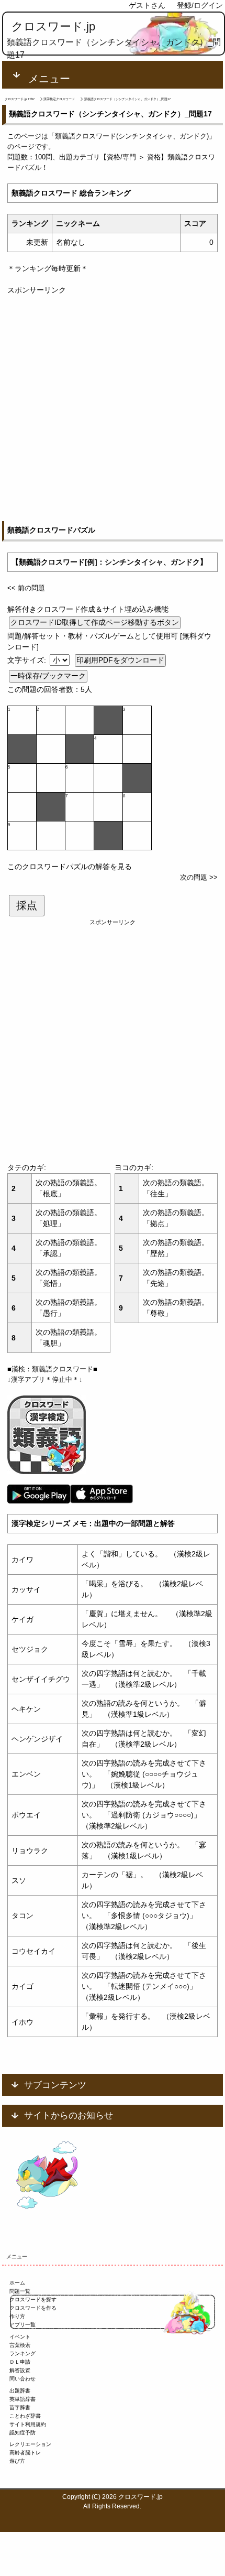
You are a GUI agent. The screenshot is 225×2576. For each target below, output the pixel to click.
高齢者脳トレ (25, 2453)
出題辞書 (20, 2391)
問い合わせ (22, 2379)
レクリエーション (30, 2444)
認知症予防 (22, 2433)
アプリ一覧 (22, 2325)
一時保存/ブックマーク (48, 676)
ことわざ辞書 (25, 2416)
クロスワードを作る (33, 2308)
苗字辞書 (20, 2407)
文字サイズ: (28, 660)
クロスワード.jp (53, 26)
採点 (27, 905)
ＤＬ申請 (20, 2362)
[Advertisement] (113, 408)
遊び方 (17, 2461)
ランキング (22, 2353)
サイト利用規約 (28, 2424)
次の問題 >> (199, 877)
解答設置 (20, 2370)
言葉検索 (20, 2345)
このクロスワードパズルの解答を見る (70, 867)
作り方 (17, 2316)
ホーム (17, 2283)
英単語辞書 (22, 2399)
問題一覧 (20, 2291)
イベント (20, 2337)
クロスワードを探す (33, 2299)
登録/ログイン (200, 5)
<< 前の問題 (26, 588)
